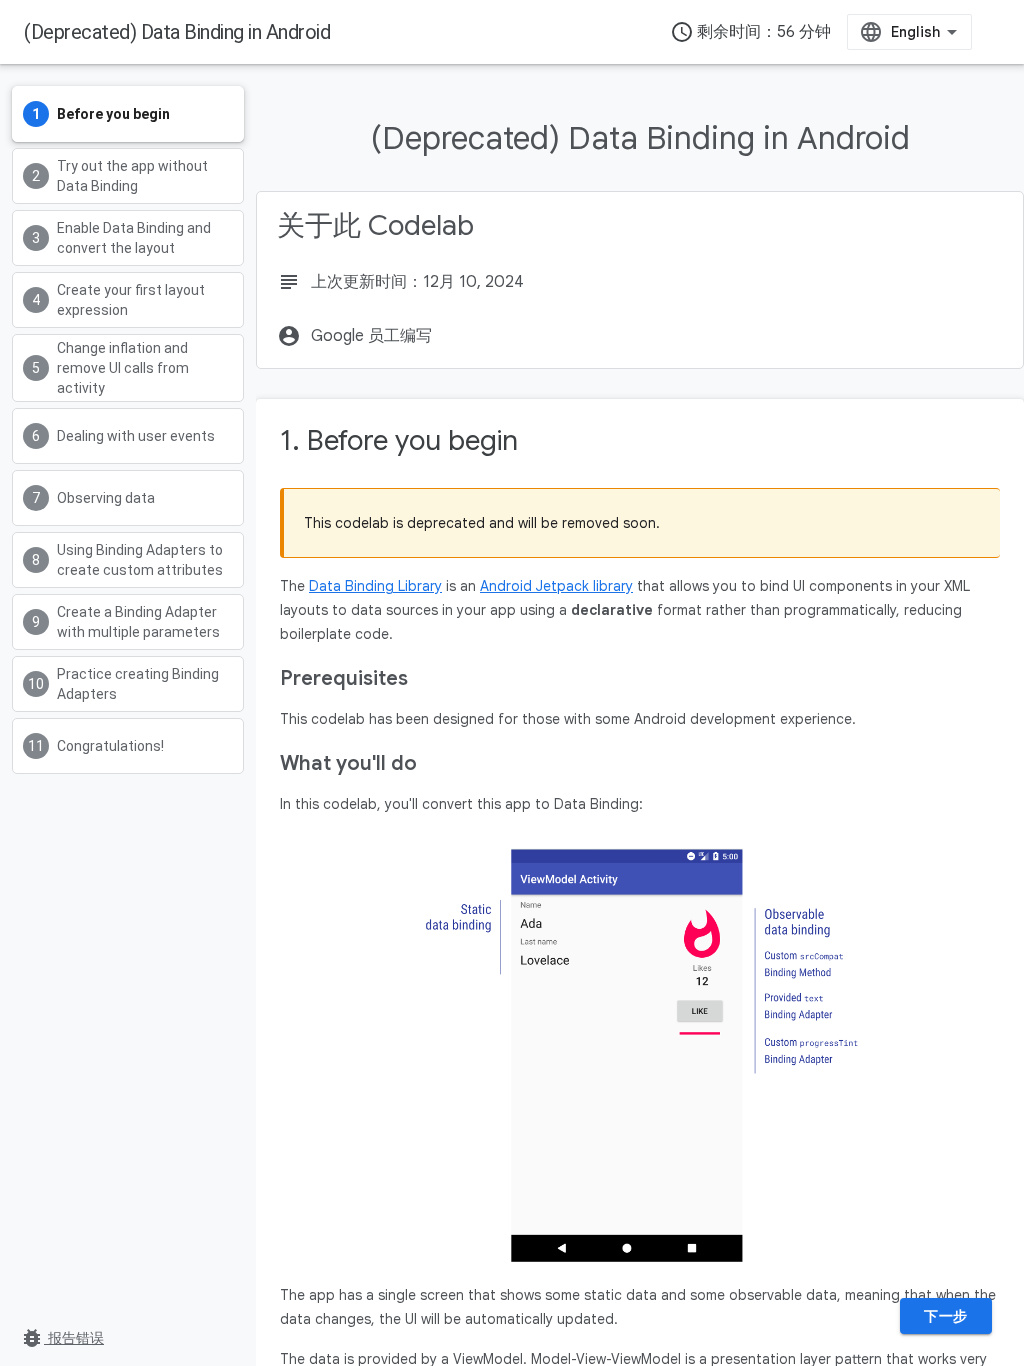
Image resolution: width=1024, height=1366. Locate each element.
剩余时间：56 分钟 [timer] (750, 32)
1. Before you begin (399, 440)
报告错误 (62, 1338)
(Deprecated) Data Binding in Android (177, 32)
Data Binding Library (375, 586)
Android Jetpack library (556, 586)
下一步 (946, 1316)
